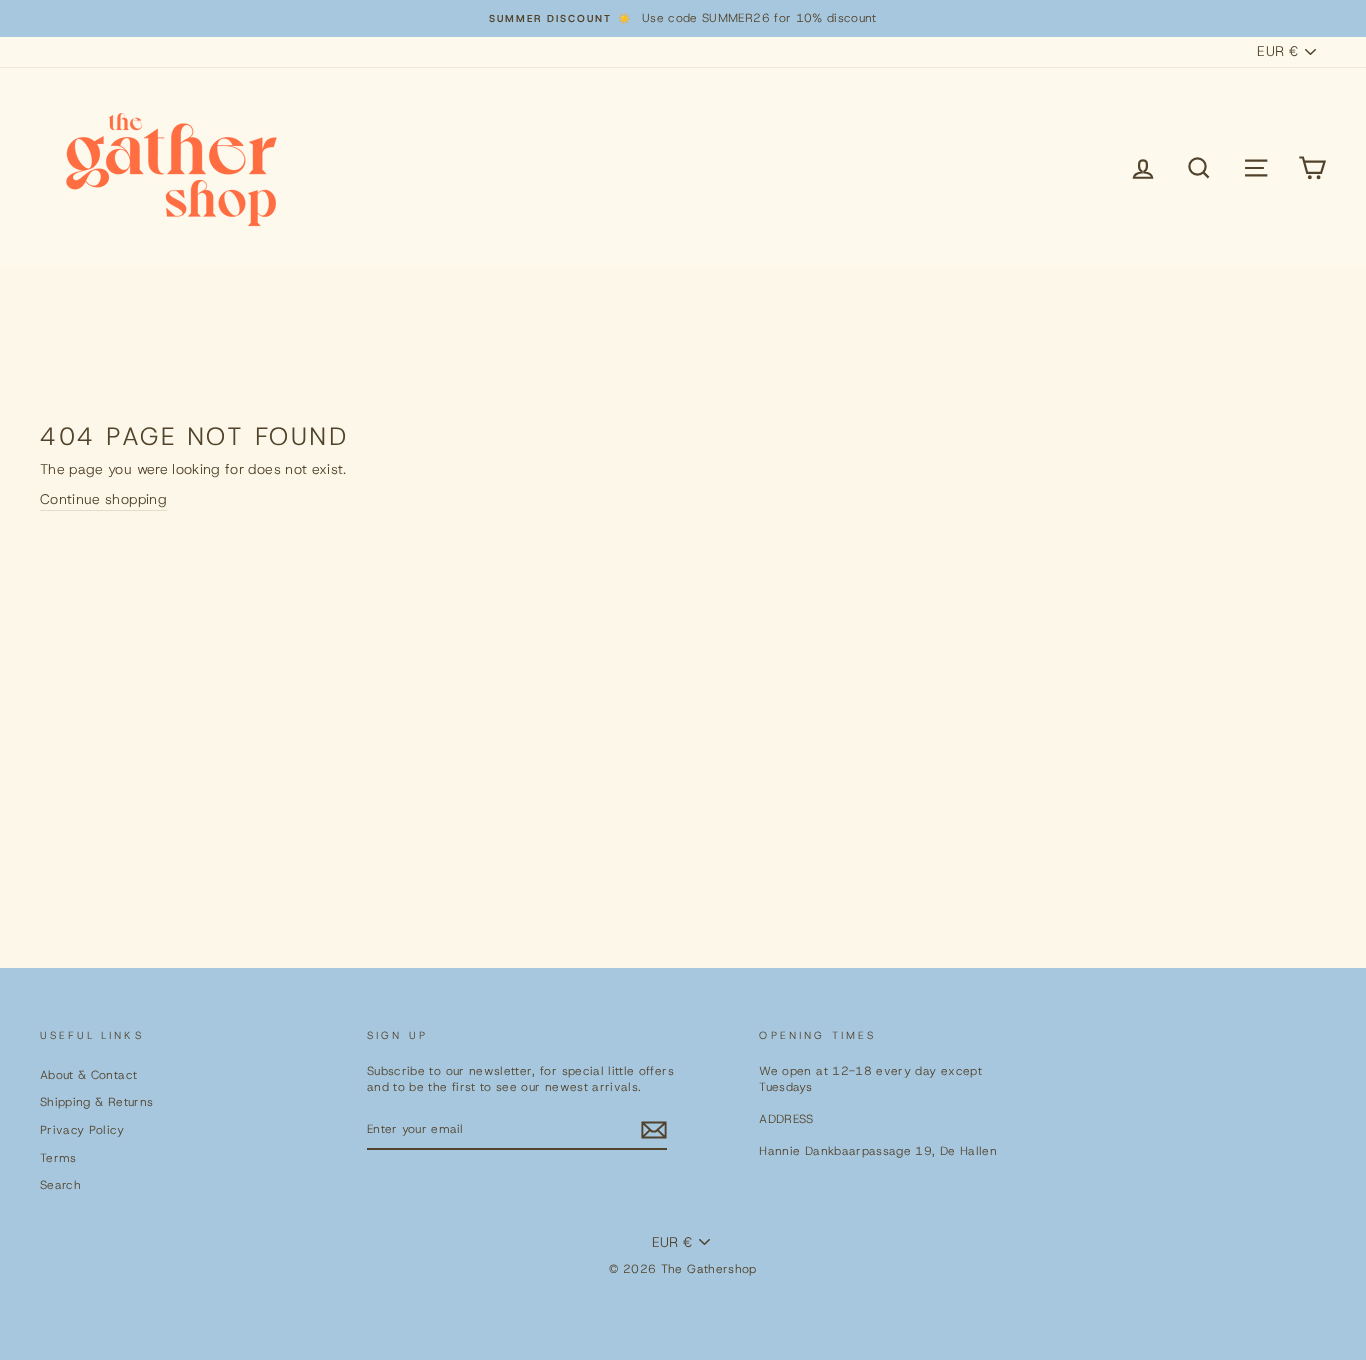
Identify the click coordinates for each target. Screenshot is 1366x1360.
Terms (58, 1158)
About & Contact (88, 1075)
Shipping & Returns (96, 1102)
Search (60, 1185)
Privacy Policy (82, 1130)
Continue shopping (103, 499)
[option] (683, 18)
